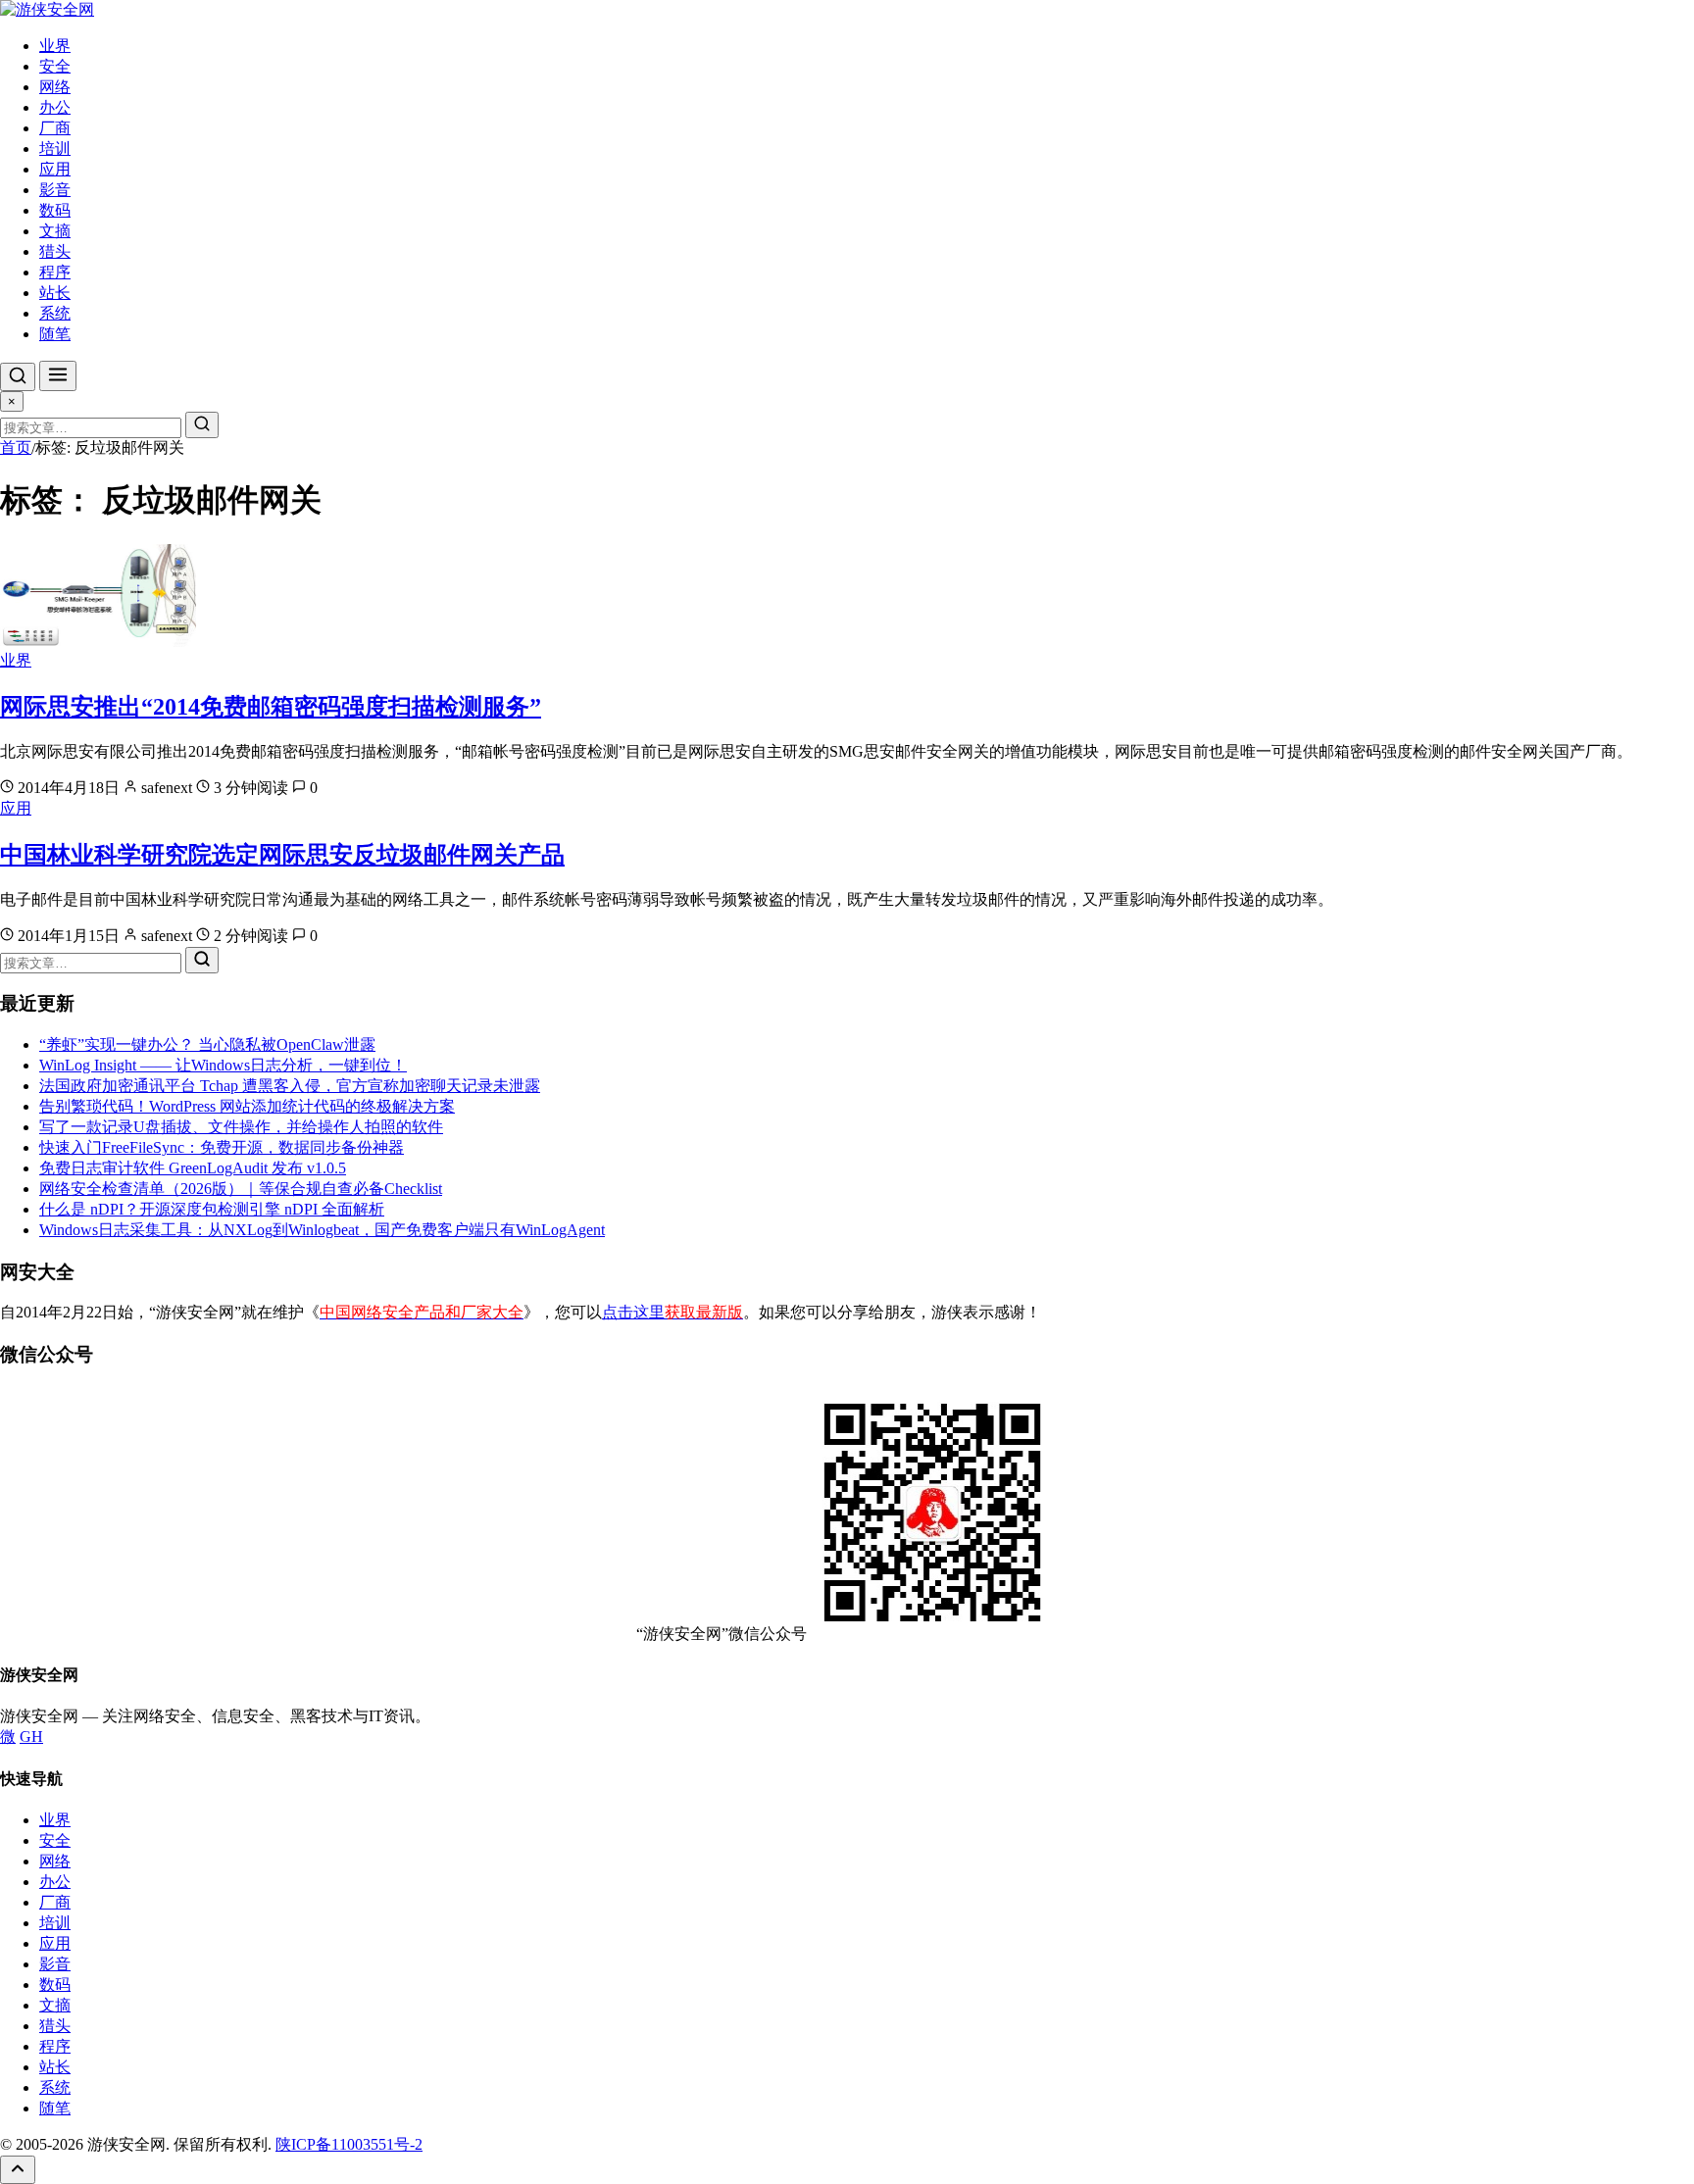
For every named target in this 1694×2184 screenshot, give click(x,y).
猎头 (55, 251)
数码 (55, 210)
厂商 (55, 128)
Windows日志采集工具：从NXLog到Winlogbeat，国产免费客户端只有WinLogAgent (322, 1230)
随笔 (55, 334)
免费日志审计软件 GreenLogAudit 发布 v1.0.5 (193, 1168)
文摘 (55, 231)
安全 (55, 66)
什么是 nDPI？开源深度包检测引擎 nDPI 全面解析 (212, 1209)
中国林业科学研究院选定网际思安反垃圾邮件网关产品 (282, 855)
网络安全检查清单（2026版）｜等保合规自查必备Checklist (241, 1189)
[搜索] (18, 377)
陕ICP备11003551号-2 (349, 2144)
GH (31, 1737)
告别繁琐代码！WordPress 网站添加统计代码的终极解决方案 (247, 1106)
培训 (55, 149)
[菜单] (58, 376)
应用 (55, 169)
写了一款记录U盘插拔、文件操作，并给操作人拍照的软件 (241, 1127)
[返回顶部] (18, 2170)
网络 (55, 87)
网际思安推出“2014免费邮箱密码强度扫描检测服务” (271, 707)
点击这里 (673, 1312)
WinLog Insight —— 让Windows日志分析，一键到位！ (223, 1065)
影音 (55, 190)
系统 (55, 313)
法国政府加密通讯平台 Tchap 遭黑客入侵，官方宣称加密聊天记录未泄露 (290, 1086)
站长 (55, 293)
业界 (55, 46)
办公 (55, 107)
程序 (55, 272)
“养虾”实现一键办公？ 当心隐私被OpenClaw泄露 (207, 1044)
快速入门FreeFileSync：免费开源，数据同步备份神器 (222, 1147)
